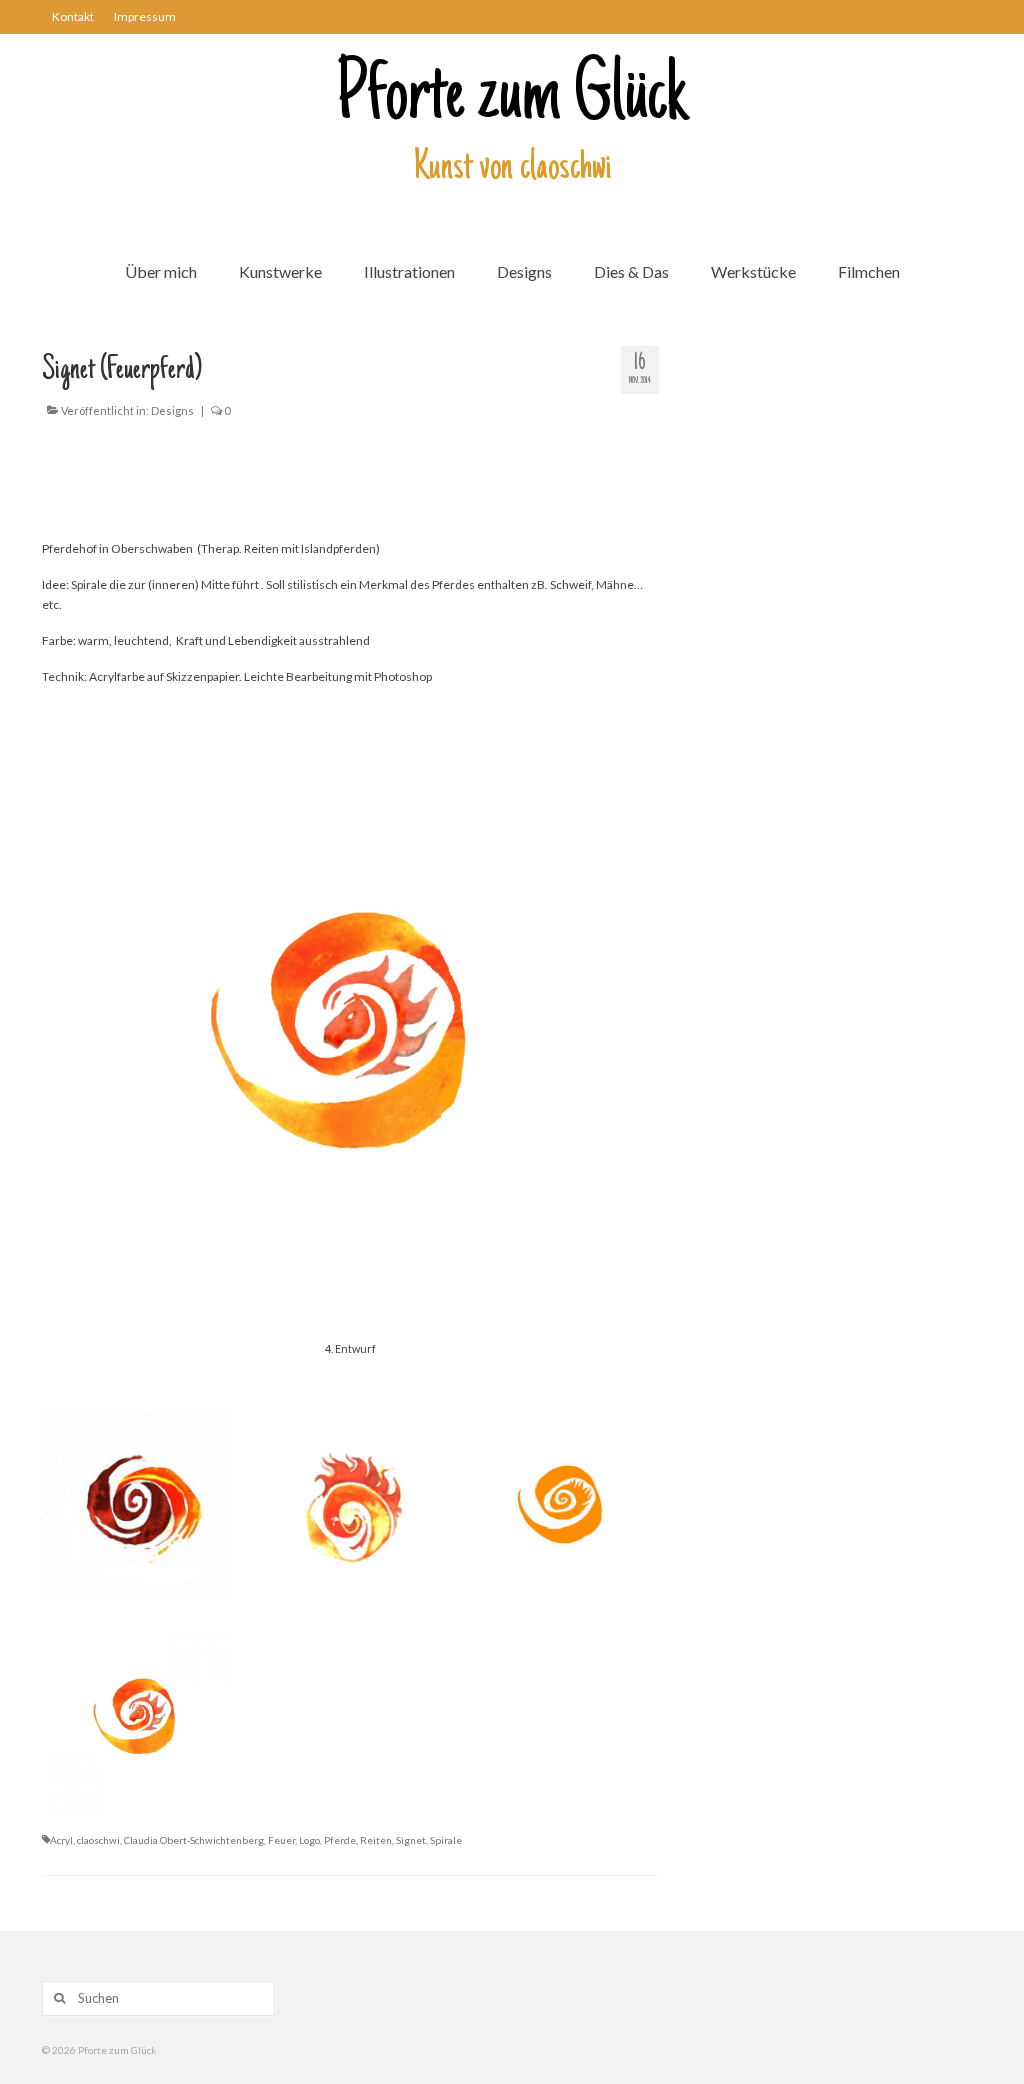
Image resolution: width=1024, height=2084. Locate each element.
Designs (172, 410)
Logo (309, 1840)
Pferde (340, 1840)
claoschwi (98, 1840)
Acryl (61, 1840)
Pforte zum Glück (512, 99)
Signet (411, 1840)
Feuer (281, 1840)
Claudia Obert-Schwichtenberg (194, 1840)
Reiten (376, 1840)
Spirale (446, 1840)
